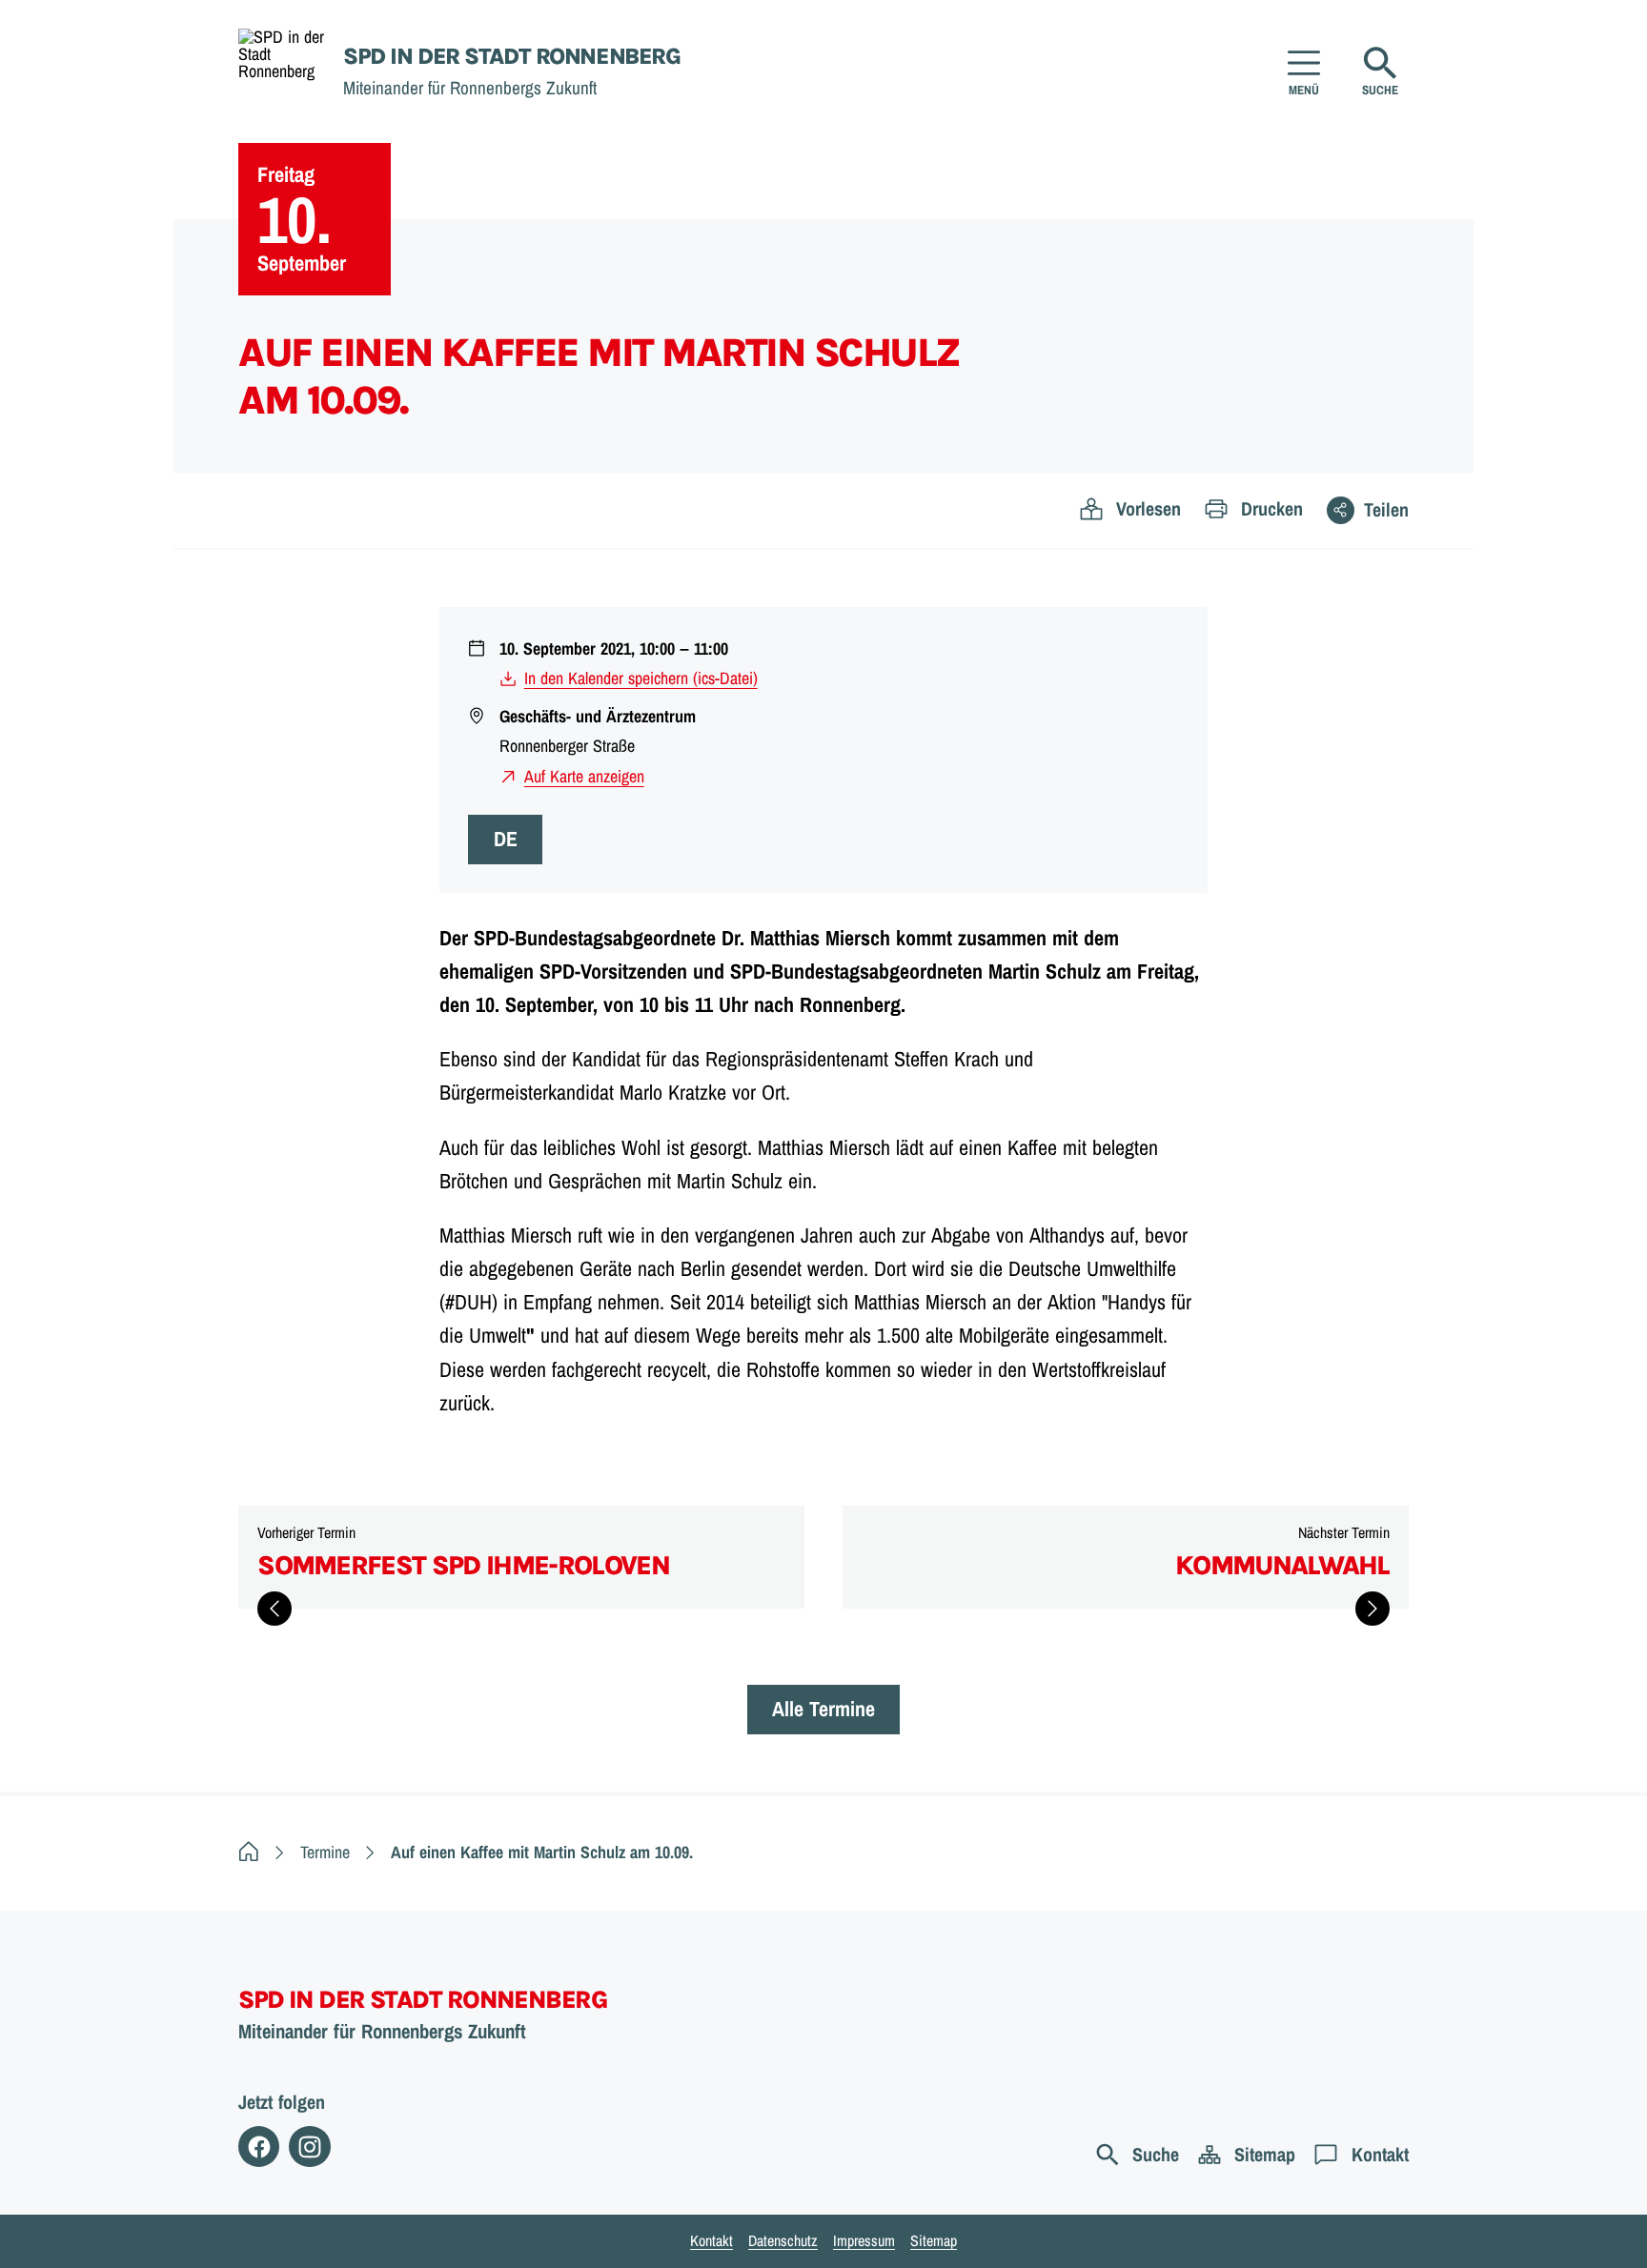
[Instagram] (309, 2146)
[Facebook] (259, 2146)
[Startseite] (249, 1852)
